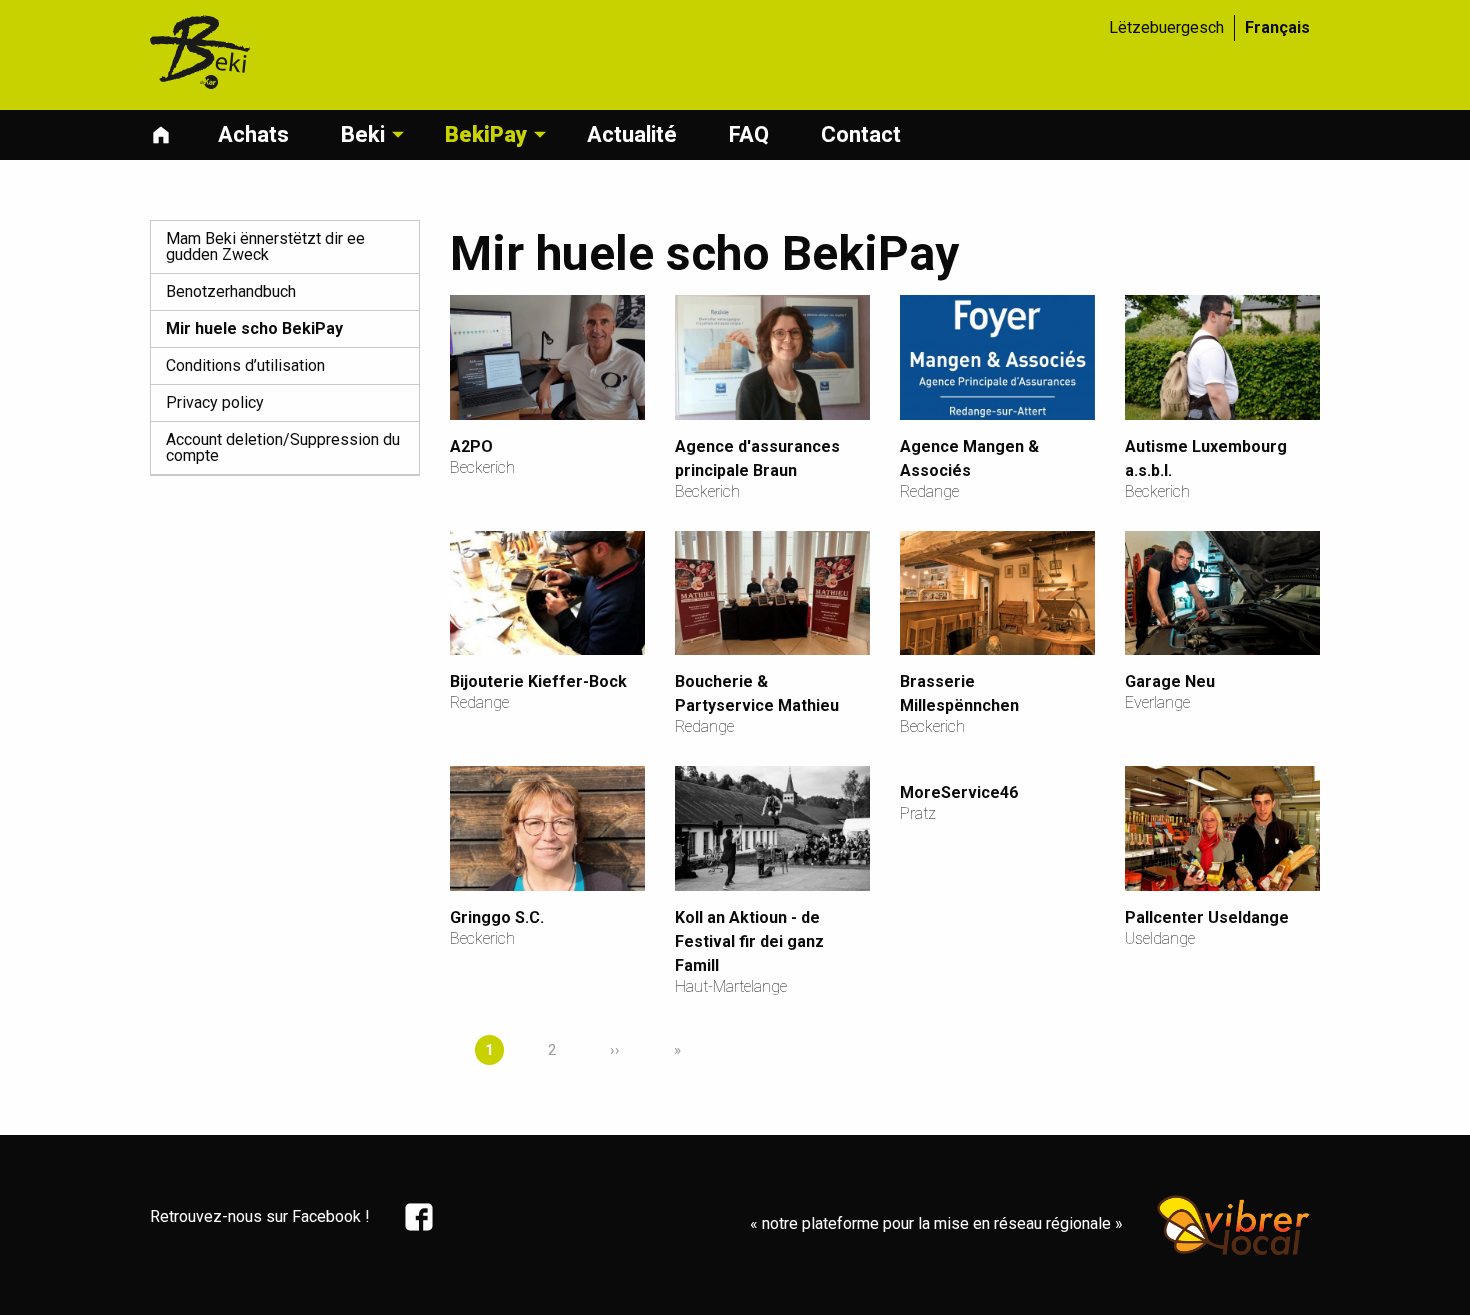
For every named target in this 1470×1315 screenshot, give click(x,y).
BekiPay (486, 134)
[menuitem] (176, 135)
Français (1277, 27)
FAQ (749, 134)
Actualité (632, 134)
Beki (363, 134)
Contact (861, 134)
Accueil (166, 135)
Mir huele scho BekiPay (254, 328)
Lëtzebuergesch (1166, 27)
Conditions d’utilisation (245, 365)
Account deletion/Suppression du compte (283, 447)
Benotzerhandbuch (231, 291)
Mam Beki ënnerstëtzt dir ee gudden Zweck (265, 246)
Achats (253, 134)
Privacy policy (215, 402)
